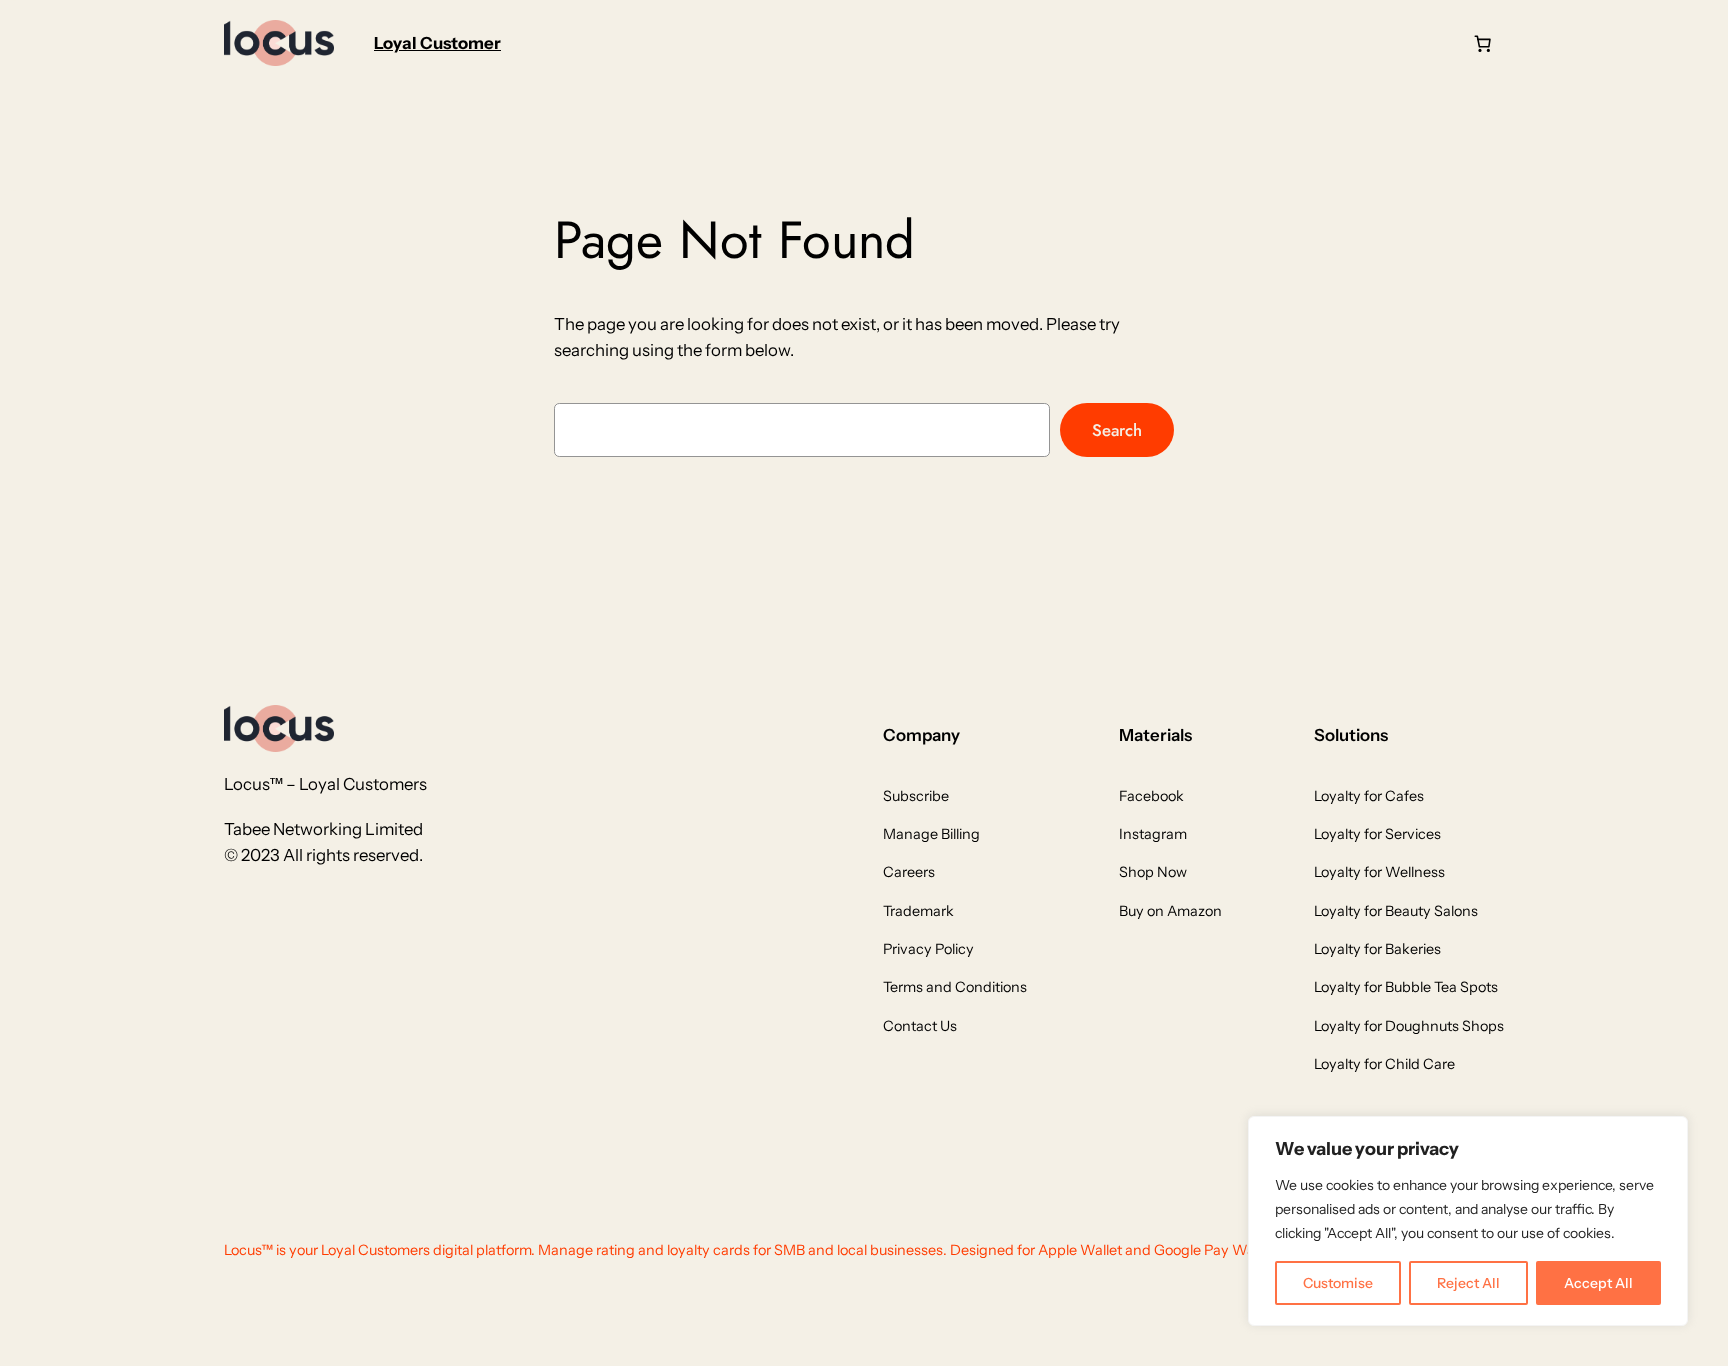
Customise (1338, 1283)
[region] (1468, 1221)
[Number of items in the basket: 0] (1483, 43)
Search (1117, 430)
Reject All (1468, 1283)
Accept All (1598, 1283)
